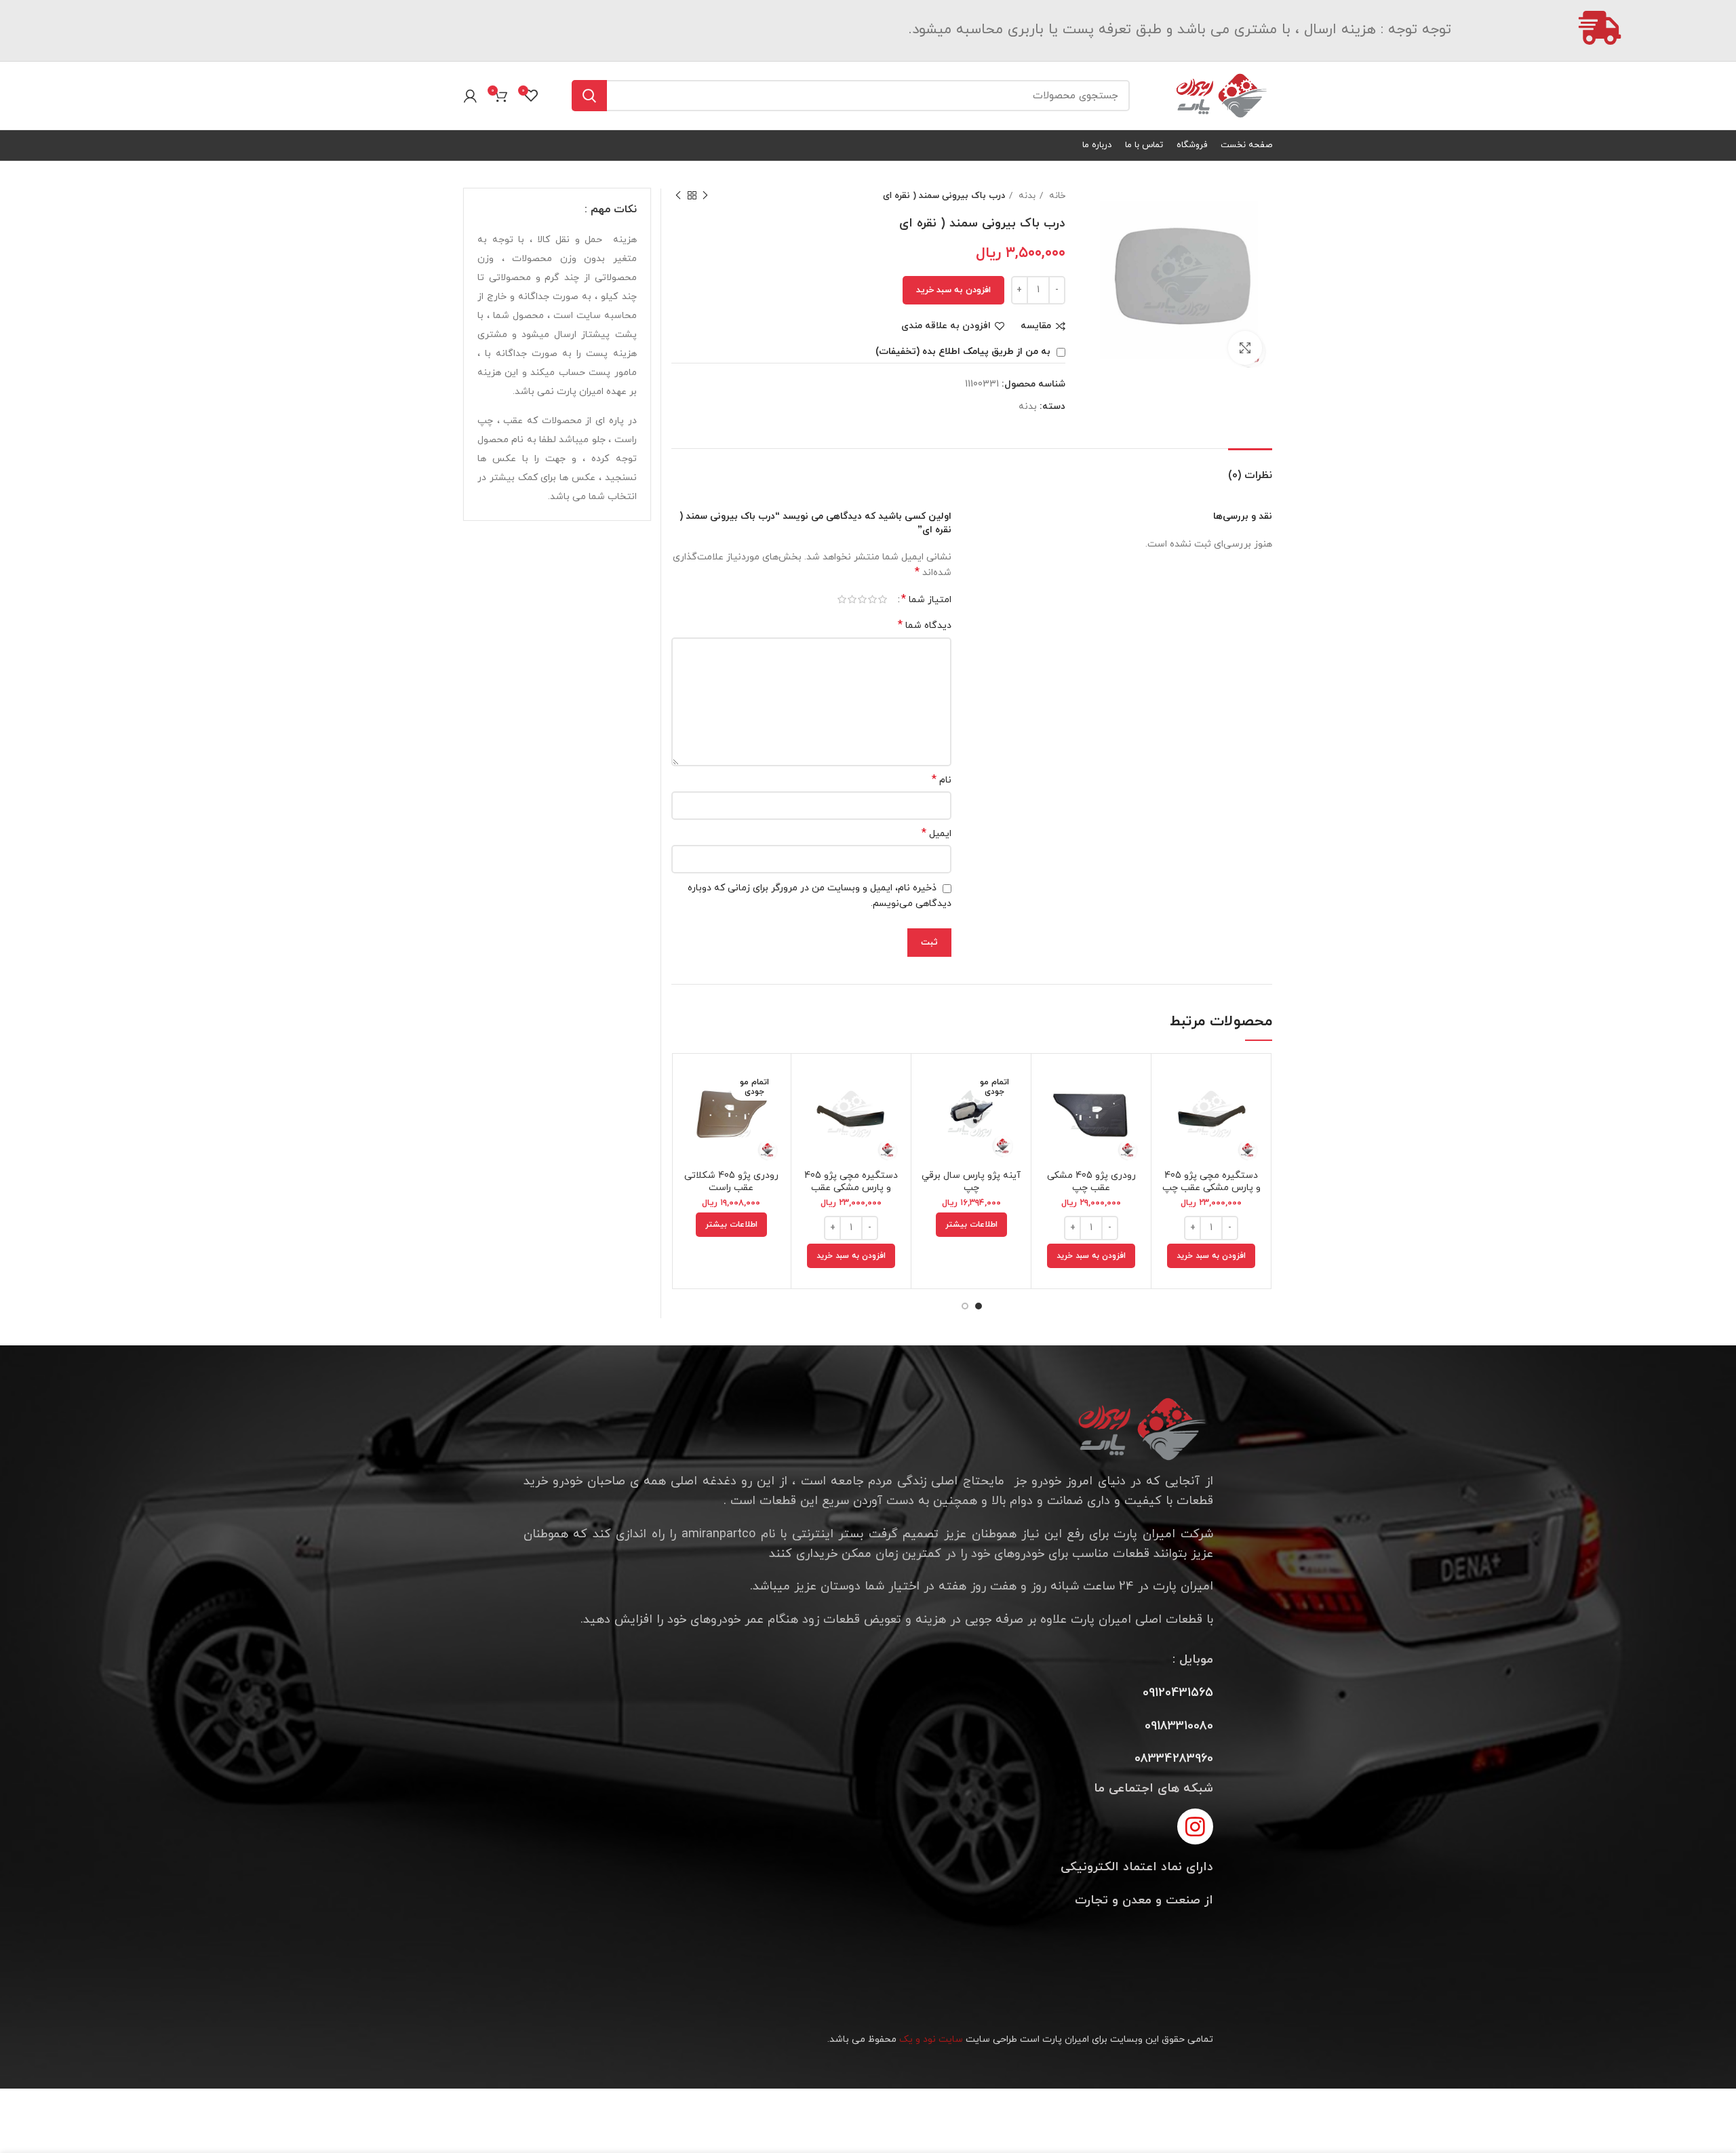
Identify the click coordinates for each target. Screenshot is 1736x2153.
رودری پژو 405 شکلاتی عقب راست (731, 1182)
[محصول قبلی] (705, 196)
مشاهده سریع (1172, 1117)
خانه (1056, 196)
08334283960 (1174, 1759)
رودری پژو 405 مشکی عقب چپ (1091, 1182)
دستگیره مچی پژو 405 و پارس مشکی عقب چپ (1211, 1182)
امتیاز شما (926, 599)
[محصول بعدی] (678, 196)
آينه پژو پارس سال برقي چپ (971, 1182)
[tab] (1250, 469)
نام (942, 780)
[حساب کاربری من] (470, 96)
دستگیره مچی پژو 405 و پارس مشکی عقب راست (851, 1188)
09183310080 (1179, 1726)
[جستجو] (589, 96)
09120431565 (1178, 1693)
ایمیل (936, 834)
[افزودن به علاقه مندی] (1172, 1147)
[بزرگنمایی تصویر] (1245, 348)
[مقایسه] (1172, 1086)
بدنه (1026, 196)
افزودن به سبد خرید (953, 290)
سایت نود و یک (931, 2039)
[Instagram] (1195, 1826)
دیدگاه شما (925, 626)
